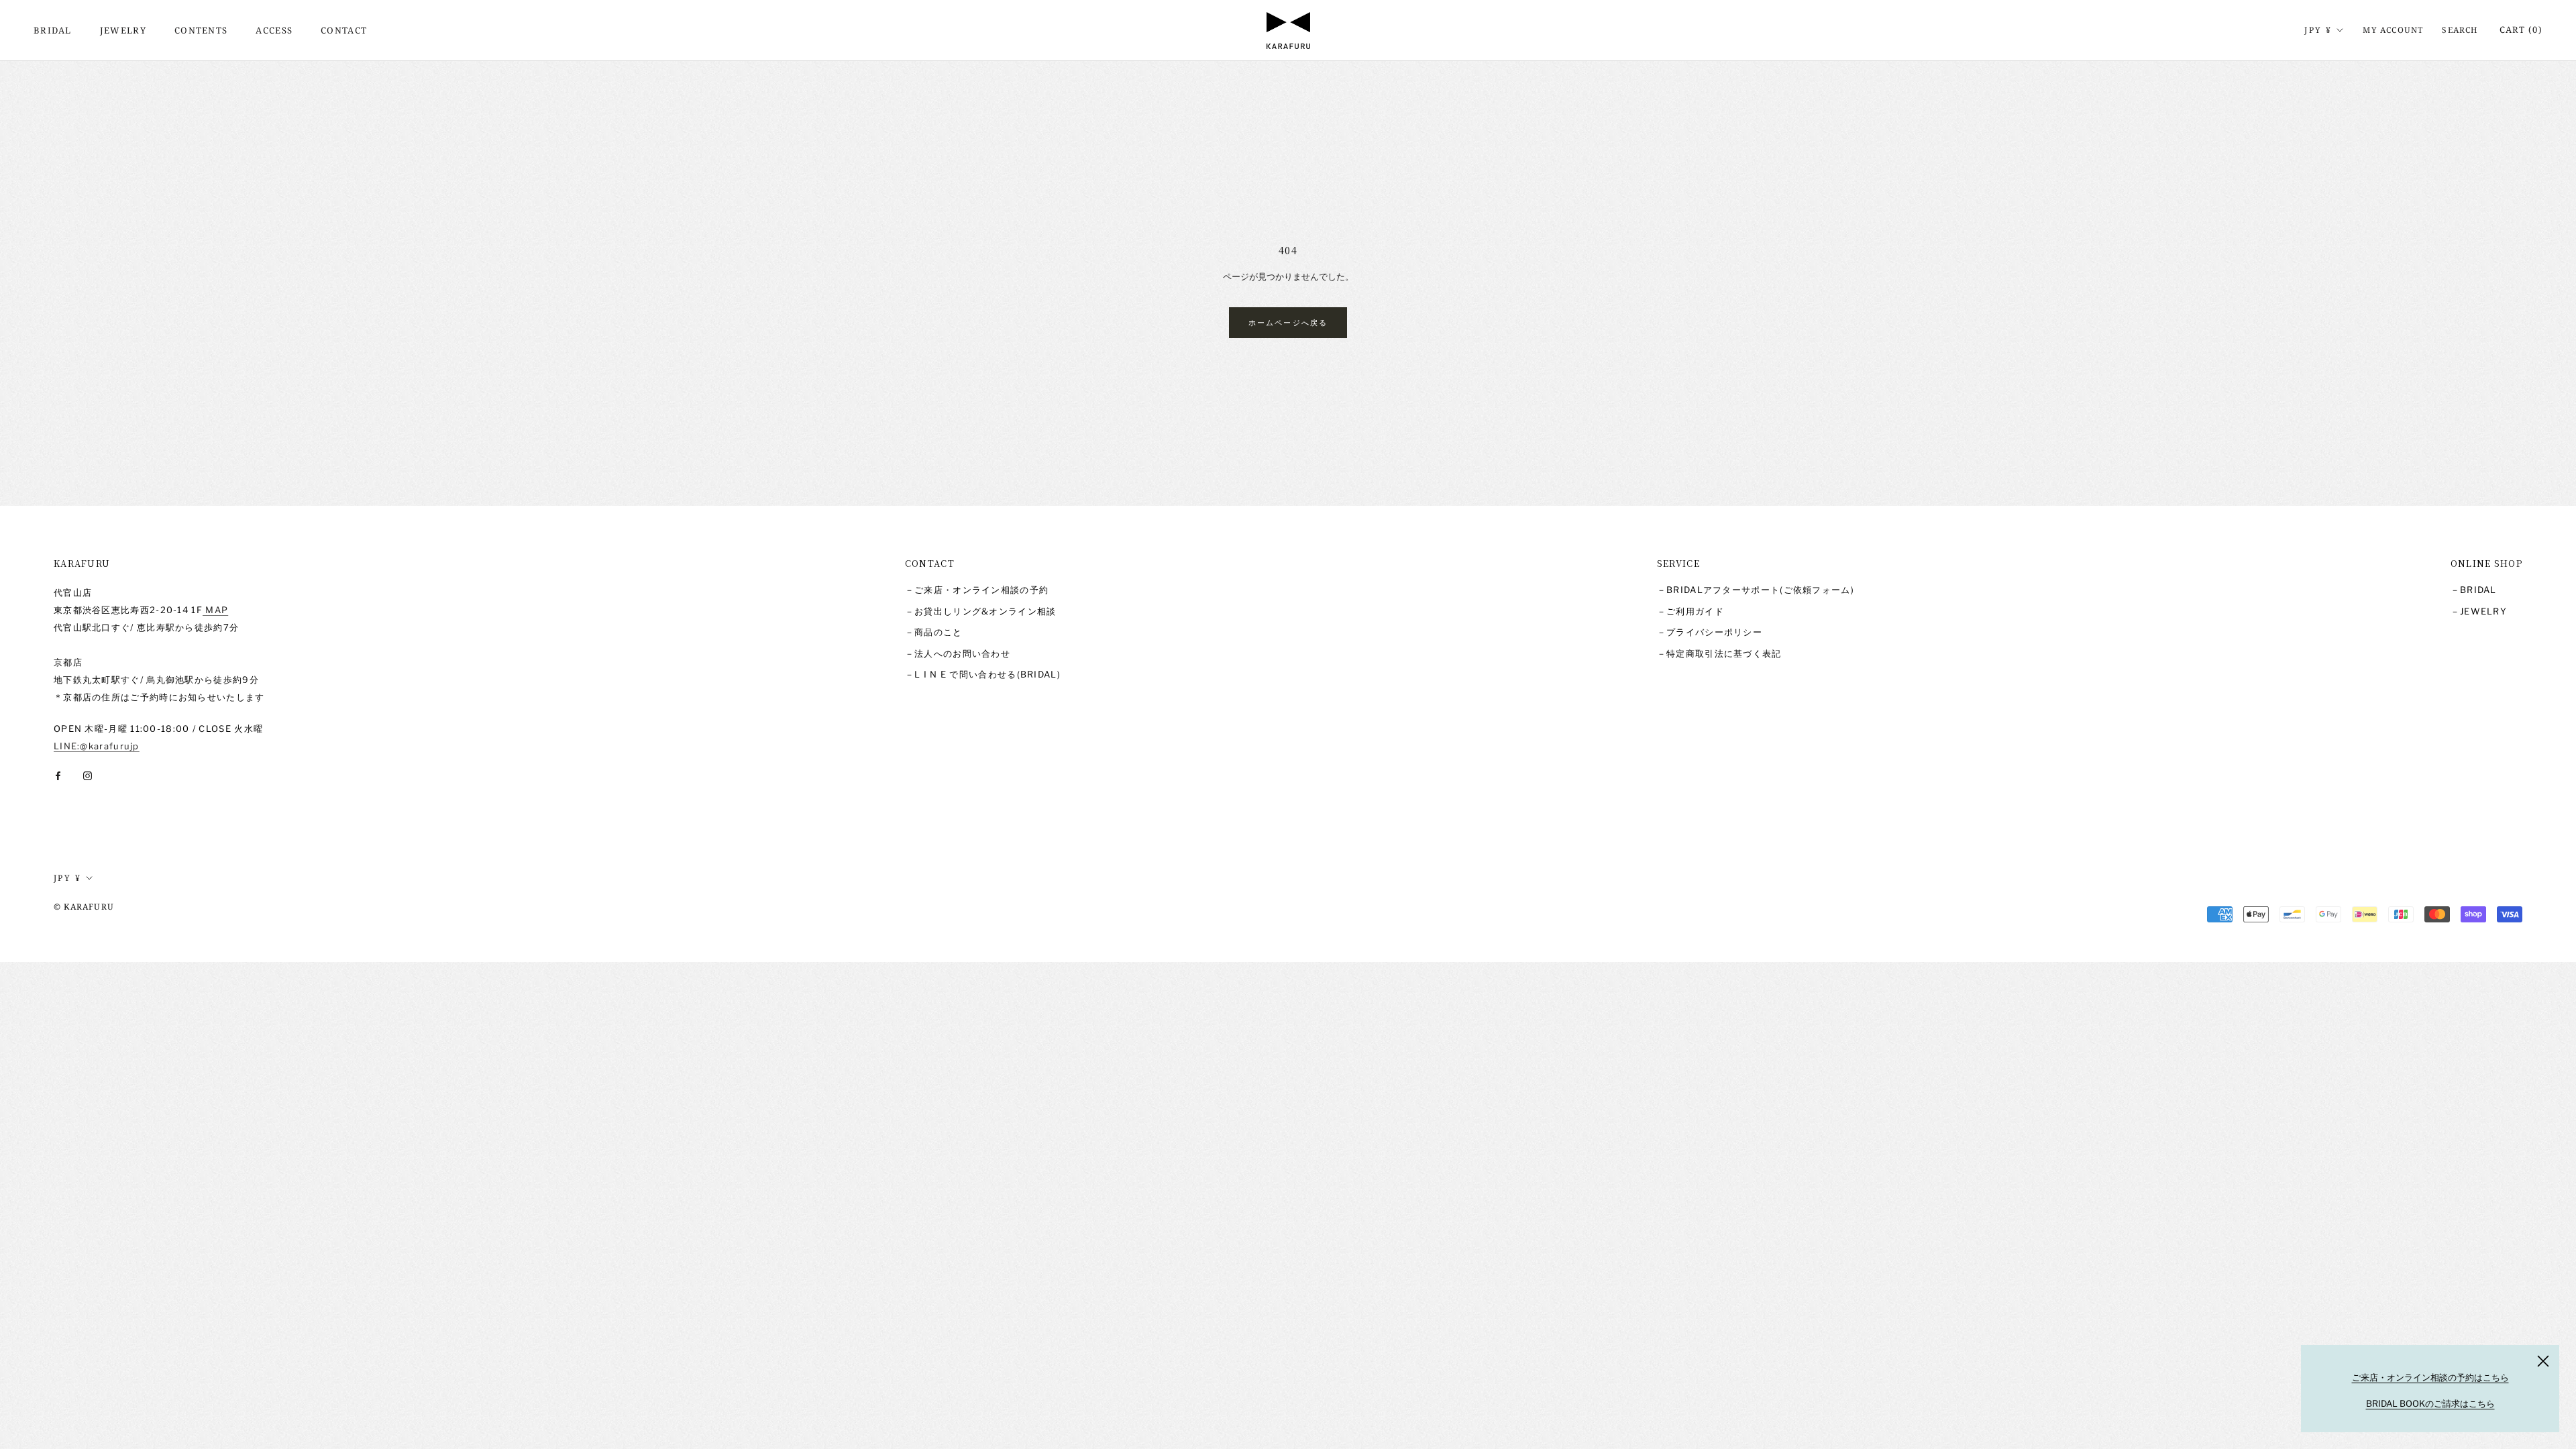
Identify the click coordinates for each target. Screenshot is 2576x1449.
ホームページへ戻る (1288, 322)
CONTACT (344, 30)
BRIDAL (53, 30)
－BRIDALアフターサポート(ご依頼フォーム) (1756, 590)
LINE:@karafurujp (97, 746)
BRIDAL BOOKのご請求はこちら (2430, 1403)
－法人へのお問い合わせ (958, 653)
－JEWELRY (2479, 611)
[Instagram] (88, 775)
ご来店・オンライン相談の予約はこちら (2430, 1377)
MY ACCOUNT (2393, 30)
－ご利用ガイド (1690, 611)
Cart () (2521, 30)
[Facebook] (58, 775)
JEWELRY (123, 30)
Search (2460, 30)
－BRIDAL (2474, 590)
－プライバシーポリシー (1710, 632)
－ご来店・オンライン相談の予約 (977, 590)
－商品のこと (934, 632)
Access (274, 30)
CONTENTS (201, 30)
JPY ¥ (2318, 30)
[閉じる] (2543, 1361)
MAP (215, 610)
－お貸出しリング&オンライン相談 (981, 611)
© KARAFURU (84, 907)
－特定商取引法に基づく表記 (1719, 653)
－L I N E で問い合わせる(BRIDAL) (983, 674)
